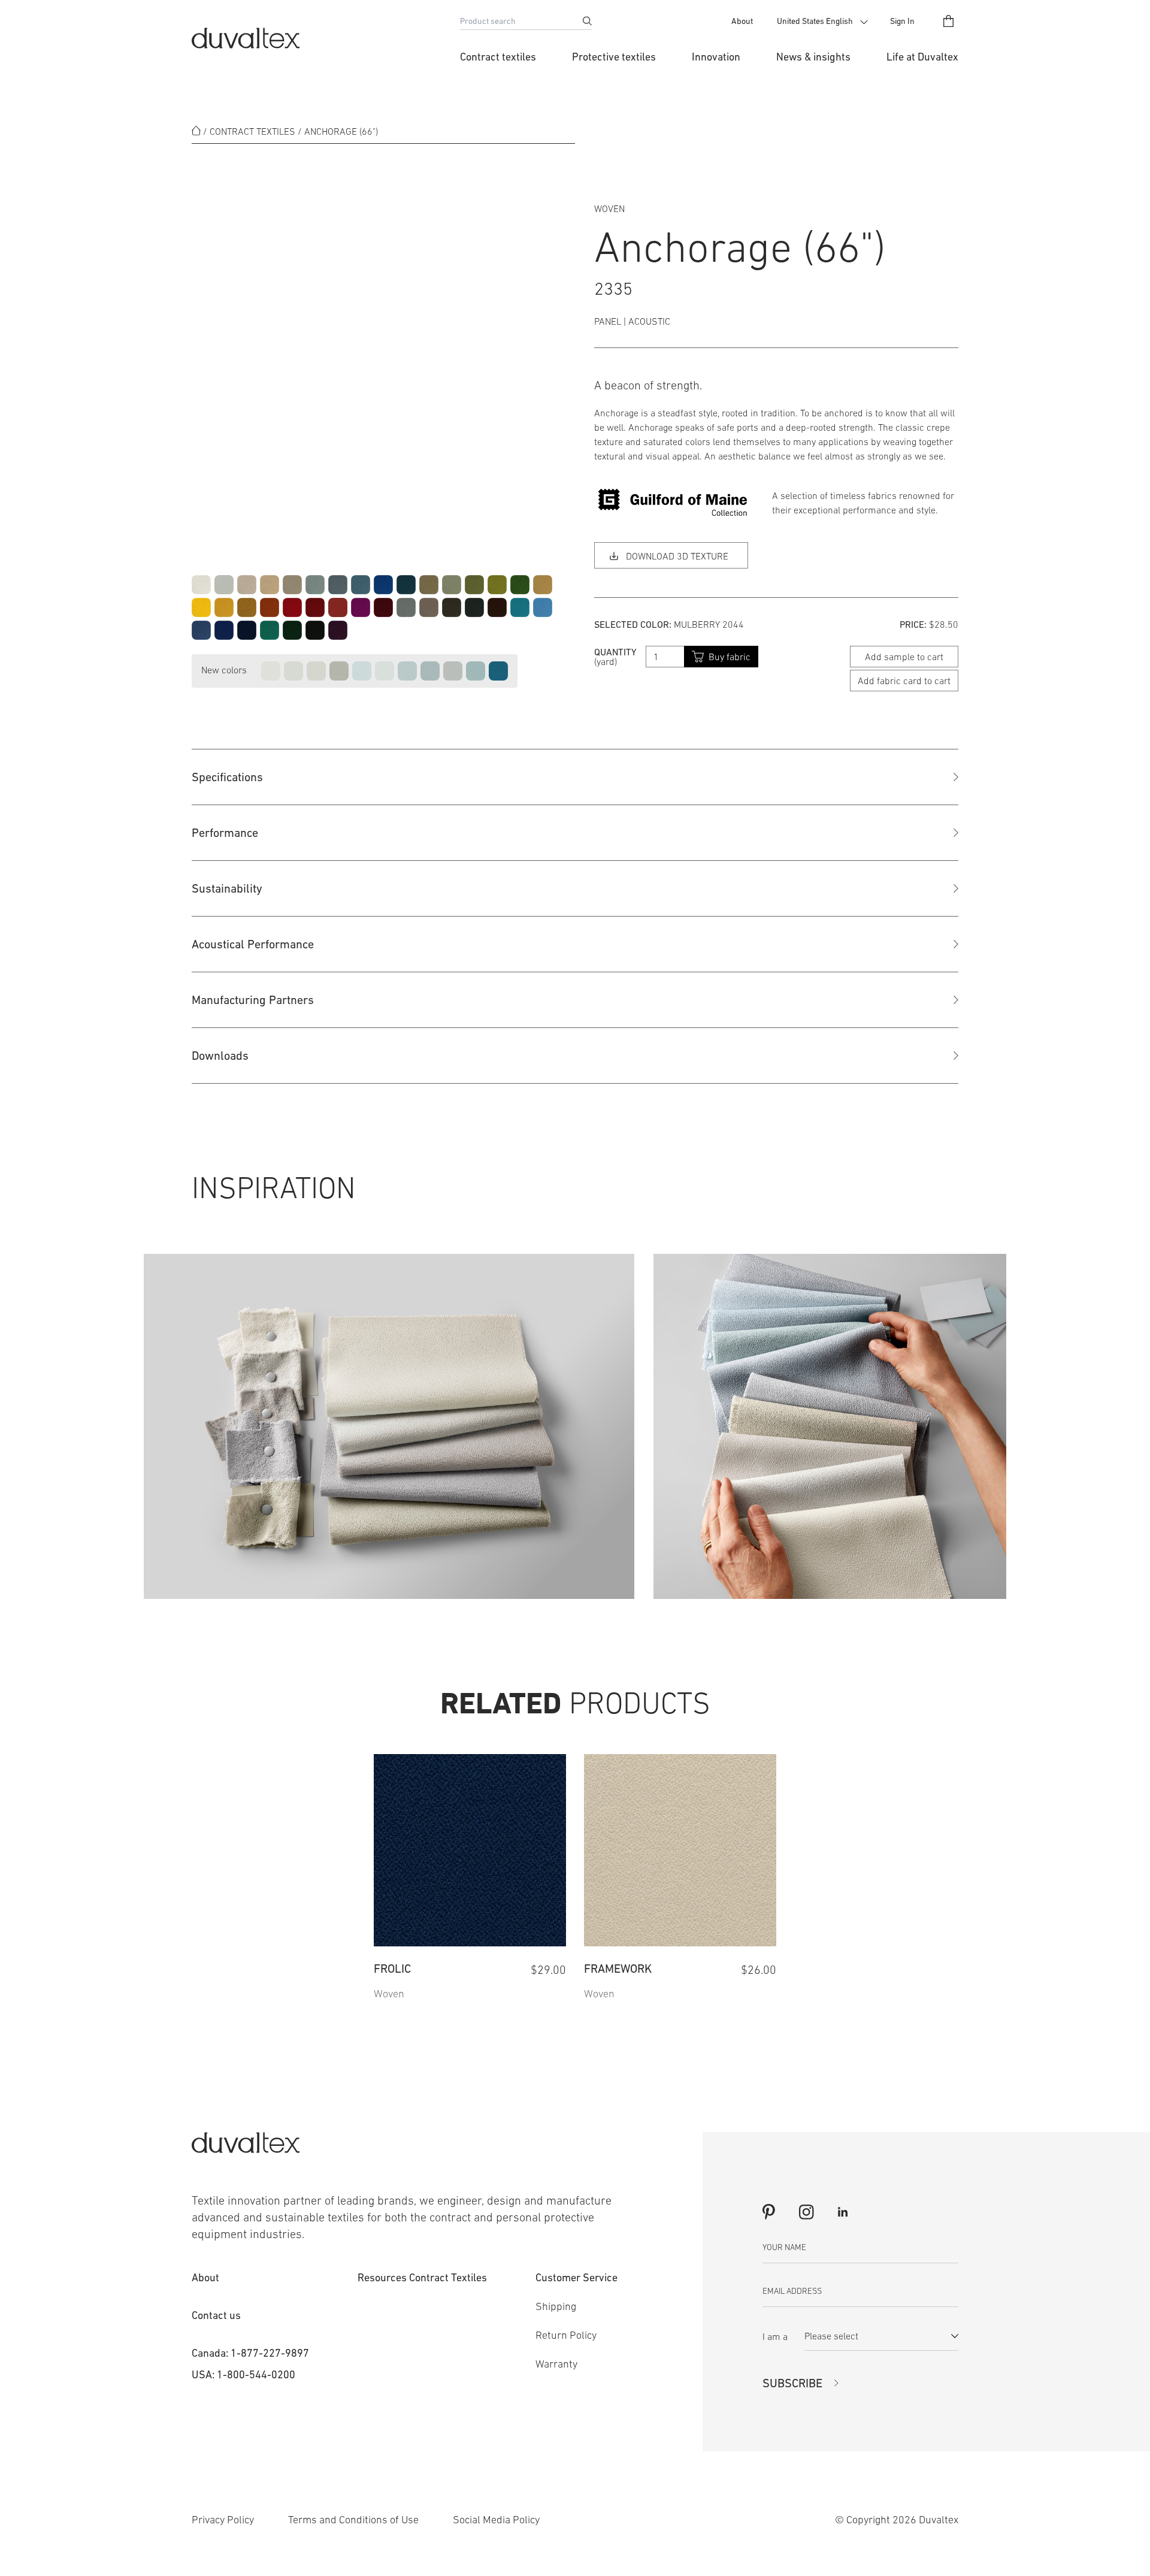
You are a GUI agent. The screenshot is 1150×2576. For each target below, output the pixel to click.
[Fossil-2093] (452, 607)
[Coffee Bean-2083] (497, 607)
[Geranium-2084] (292, 607)
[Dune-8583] (339, 671)
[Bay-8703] (498, 671)
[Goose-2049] (429, 607)
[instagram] (806, 2212)
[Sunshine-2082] (224, 607)
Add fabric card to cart (904, 681)
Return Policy (566, 2335)
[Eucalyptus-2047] (452, 585)
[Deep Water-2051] (406, 585)
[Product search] (587, 21)
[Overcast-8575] (453, 671)
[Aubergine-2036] (338, 630)
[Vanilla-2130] (270, 585)
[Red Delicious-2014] (315, 607)
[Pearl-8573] (293, 671)
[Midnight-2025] (247, 630)
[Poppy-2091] (338, 607)
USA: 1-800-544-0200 (243, 2374)
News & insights (813, 57)
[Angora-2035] (292, 585)
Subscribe (792, 2383)
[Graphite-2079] (474, 607)
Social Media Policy (496, 2520)
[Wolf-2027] (338, 585)
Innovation (716, 57)
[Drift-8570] (271, 671)
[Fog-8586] (430, 671)
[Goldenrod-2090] (247, 607)
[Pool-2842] (543, 607)
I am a (775, 2336)
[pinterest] (769, 2212)
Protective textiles (614, 57)
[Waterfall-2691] (520, 607)
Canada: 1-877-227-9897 (250, 2353)
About (742, 21)
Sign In (902, 21)
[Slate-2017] (315, 585)
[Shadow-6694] (224, 585)
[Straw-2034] (543, 585)
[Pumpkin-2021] (270, 607)
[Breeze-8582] (476, 671)
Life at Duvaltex (922, 57)
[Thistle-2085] (201, 630)
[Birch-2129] (247, 585)
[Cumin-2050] (429, 585)
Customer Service (576, 2277)
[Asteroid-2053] (406, 607)
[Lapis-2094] (383, 585)
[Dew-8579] (385, 671)
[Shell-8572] (316, 671)
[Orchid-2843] (361, 607)
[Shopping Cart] (948, 21)
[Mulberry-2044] (383, 607)
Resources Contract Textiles (422, 2277)
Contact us (216, 2315)
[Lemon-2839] (201, 607)
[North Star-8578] (362, 671)
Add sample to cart (904, 657)
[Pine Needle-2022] (292, 630)
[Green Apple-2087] (497, 585)
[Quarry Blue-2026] (361, 585)
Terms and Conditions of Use (353, 2520)
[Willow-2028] (474, 585)
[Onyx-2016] (315, 630)
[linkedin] (843, 2212)
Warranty (556, 2364)
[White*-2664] (201, 585)
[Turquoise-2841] (270, 630)
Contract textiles (498, 57)
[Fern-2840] (520, 585)
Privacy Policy (223, 2520)
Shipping (556, 2306)
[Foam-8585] (407, 671)
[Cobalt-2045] (224, 630)
